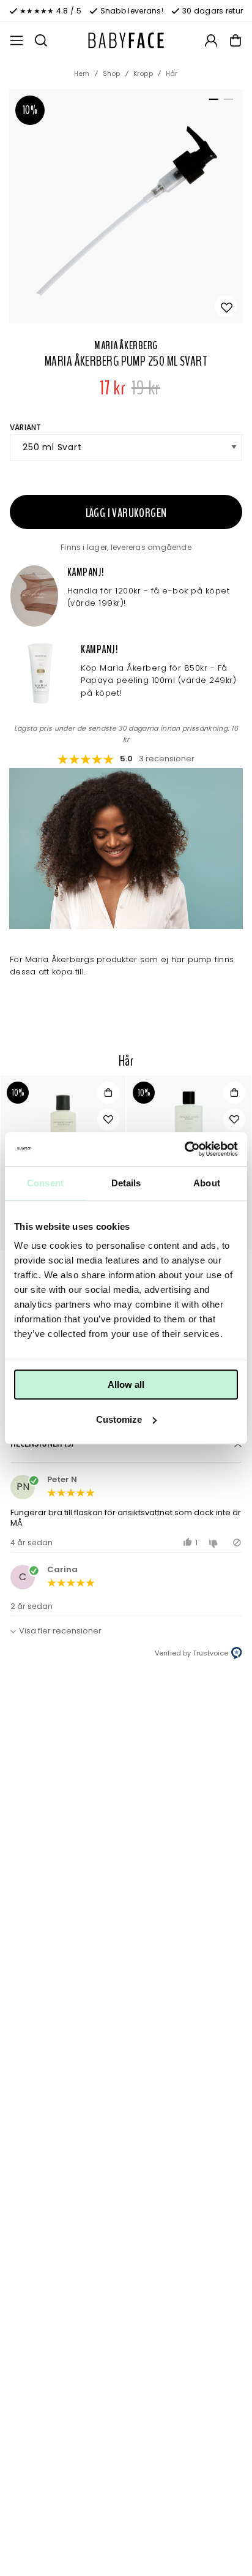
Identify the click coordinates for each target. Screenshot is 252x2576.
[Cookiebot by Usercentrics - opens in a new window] (184, 1149)
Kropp (143, 74)
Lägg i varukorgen (126, 513)
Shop (112, 74)
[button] (126, 1444)
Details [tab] (126, 1183)
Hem (82, 74)
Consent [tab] (45, 1183)
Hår (172, 74)
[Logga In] (211, 40)
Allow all (126, 1384)
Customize (119, 1419)
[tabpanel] (126, 206)
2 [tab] (226, 102)
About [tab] (207, 1183)
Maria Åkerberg (126, 345)
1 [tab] (212, 102)
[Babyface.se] (126, 40)
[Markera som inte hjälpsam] (215, 1542)
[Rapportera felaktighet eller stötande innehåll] (237, 1542)
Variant (26, 427)
